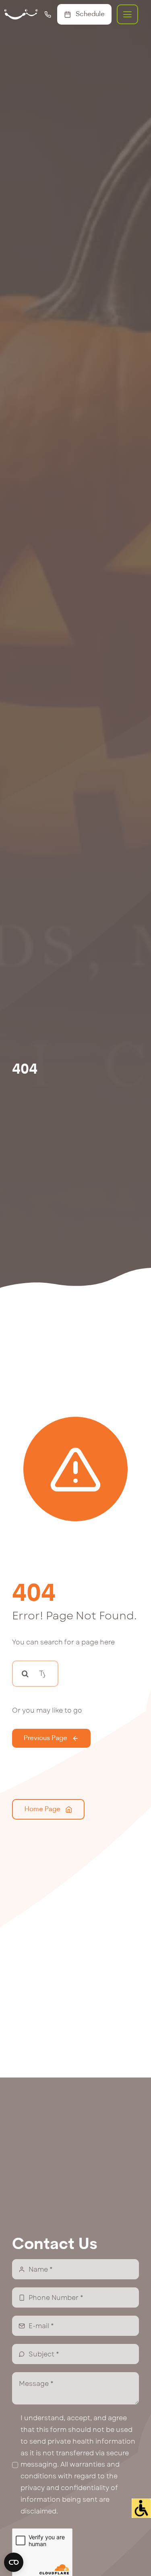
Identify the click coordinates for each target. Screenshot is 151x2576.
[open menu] (127, 14)
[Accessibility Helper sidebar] (141, 2508)
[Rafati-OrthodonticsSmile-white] (21, 12)
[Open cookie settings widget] (14, 2562)
